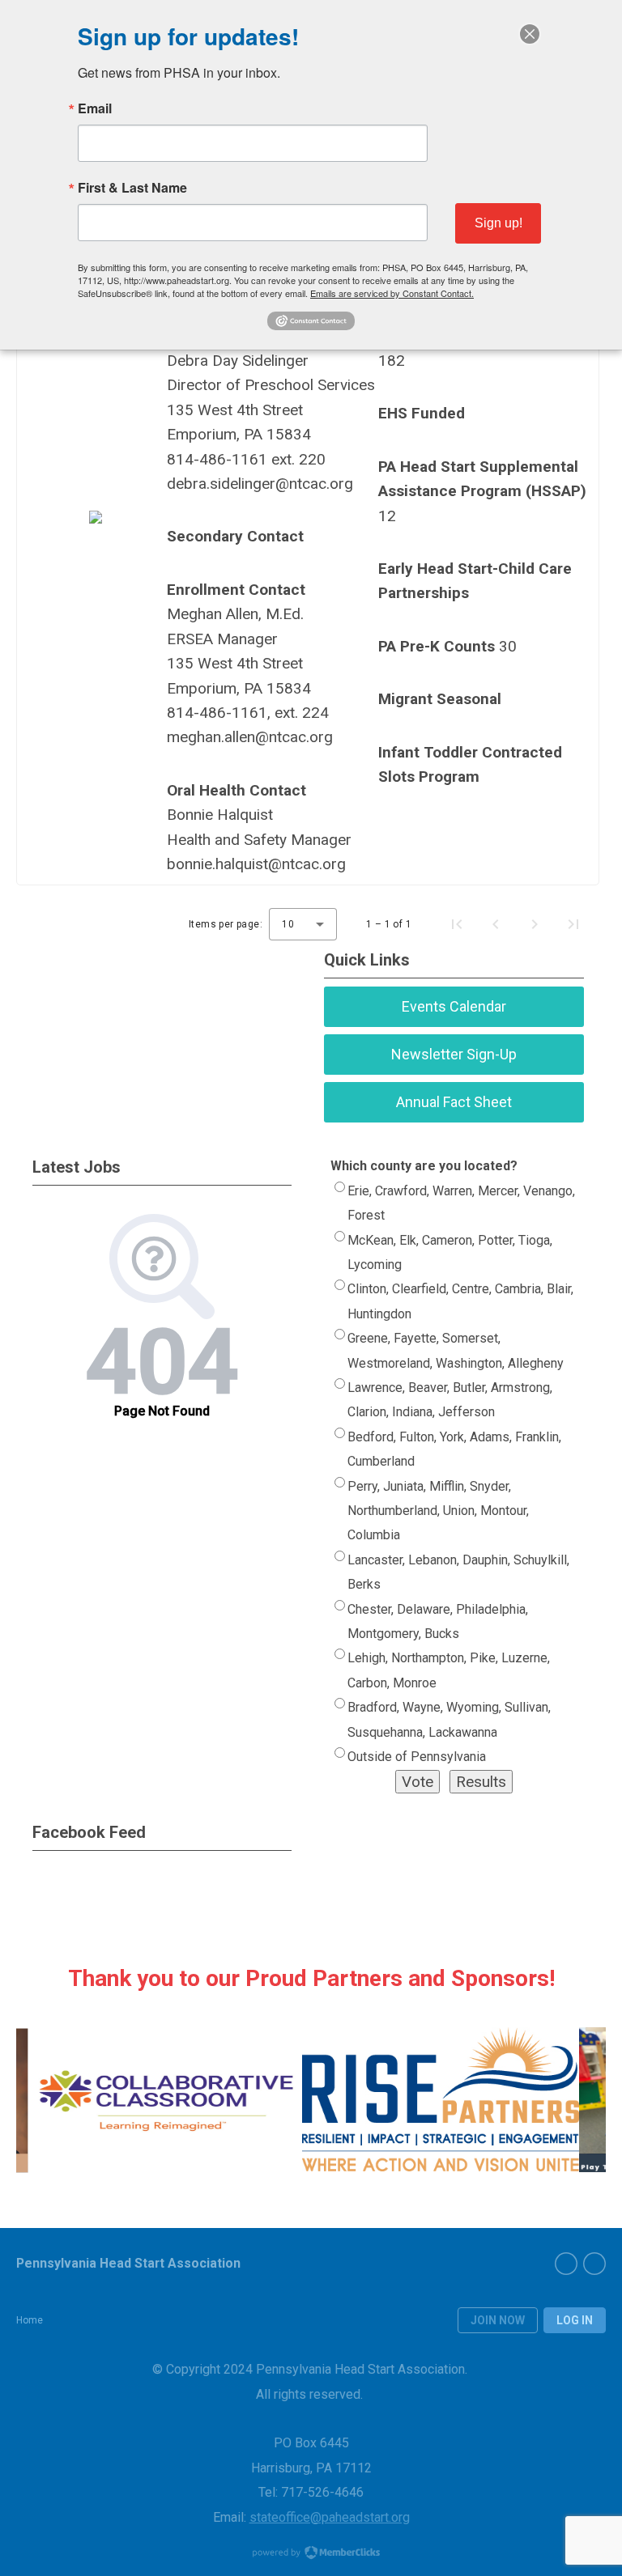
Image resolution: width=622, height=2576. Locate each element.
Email (95, 108)
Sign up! (498, 223)
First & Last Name (132, 188)
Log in (575, 2320)
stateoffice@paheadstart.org (330, 2517)
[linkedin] (594, 2264)
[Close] (530, 34)
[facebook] (566, 2264)
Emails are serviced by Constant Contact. (392, 293)
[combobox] (303, 924)
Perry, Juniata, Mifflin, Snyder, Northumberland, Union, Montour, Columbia (438, 1511)
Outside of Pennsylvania (417, 1757)
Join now (498, 2320)
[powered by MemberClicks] (311, 2554)
